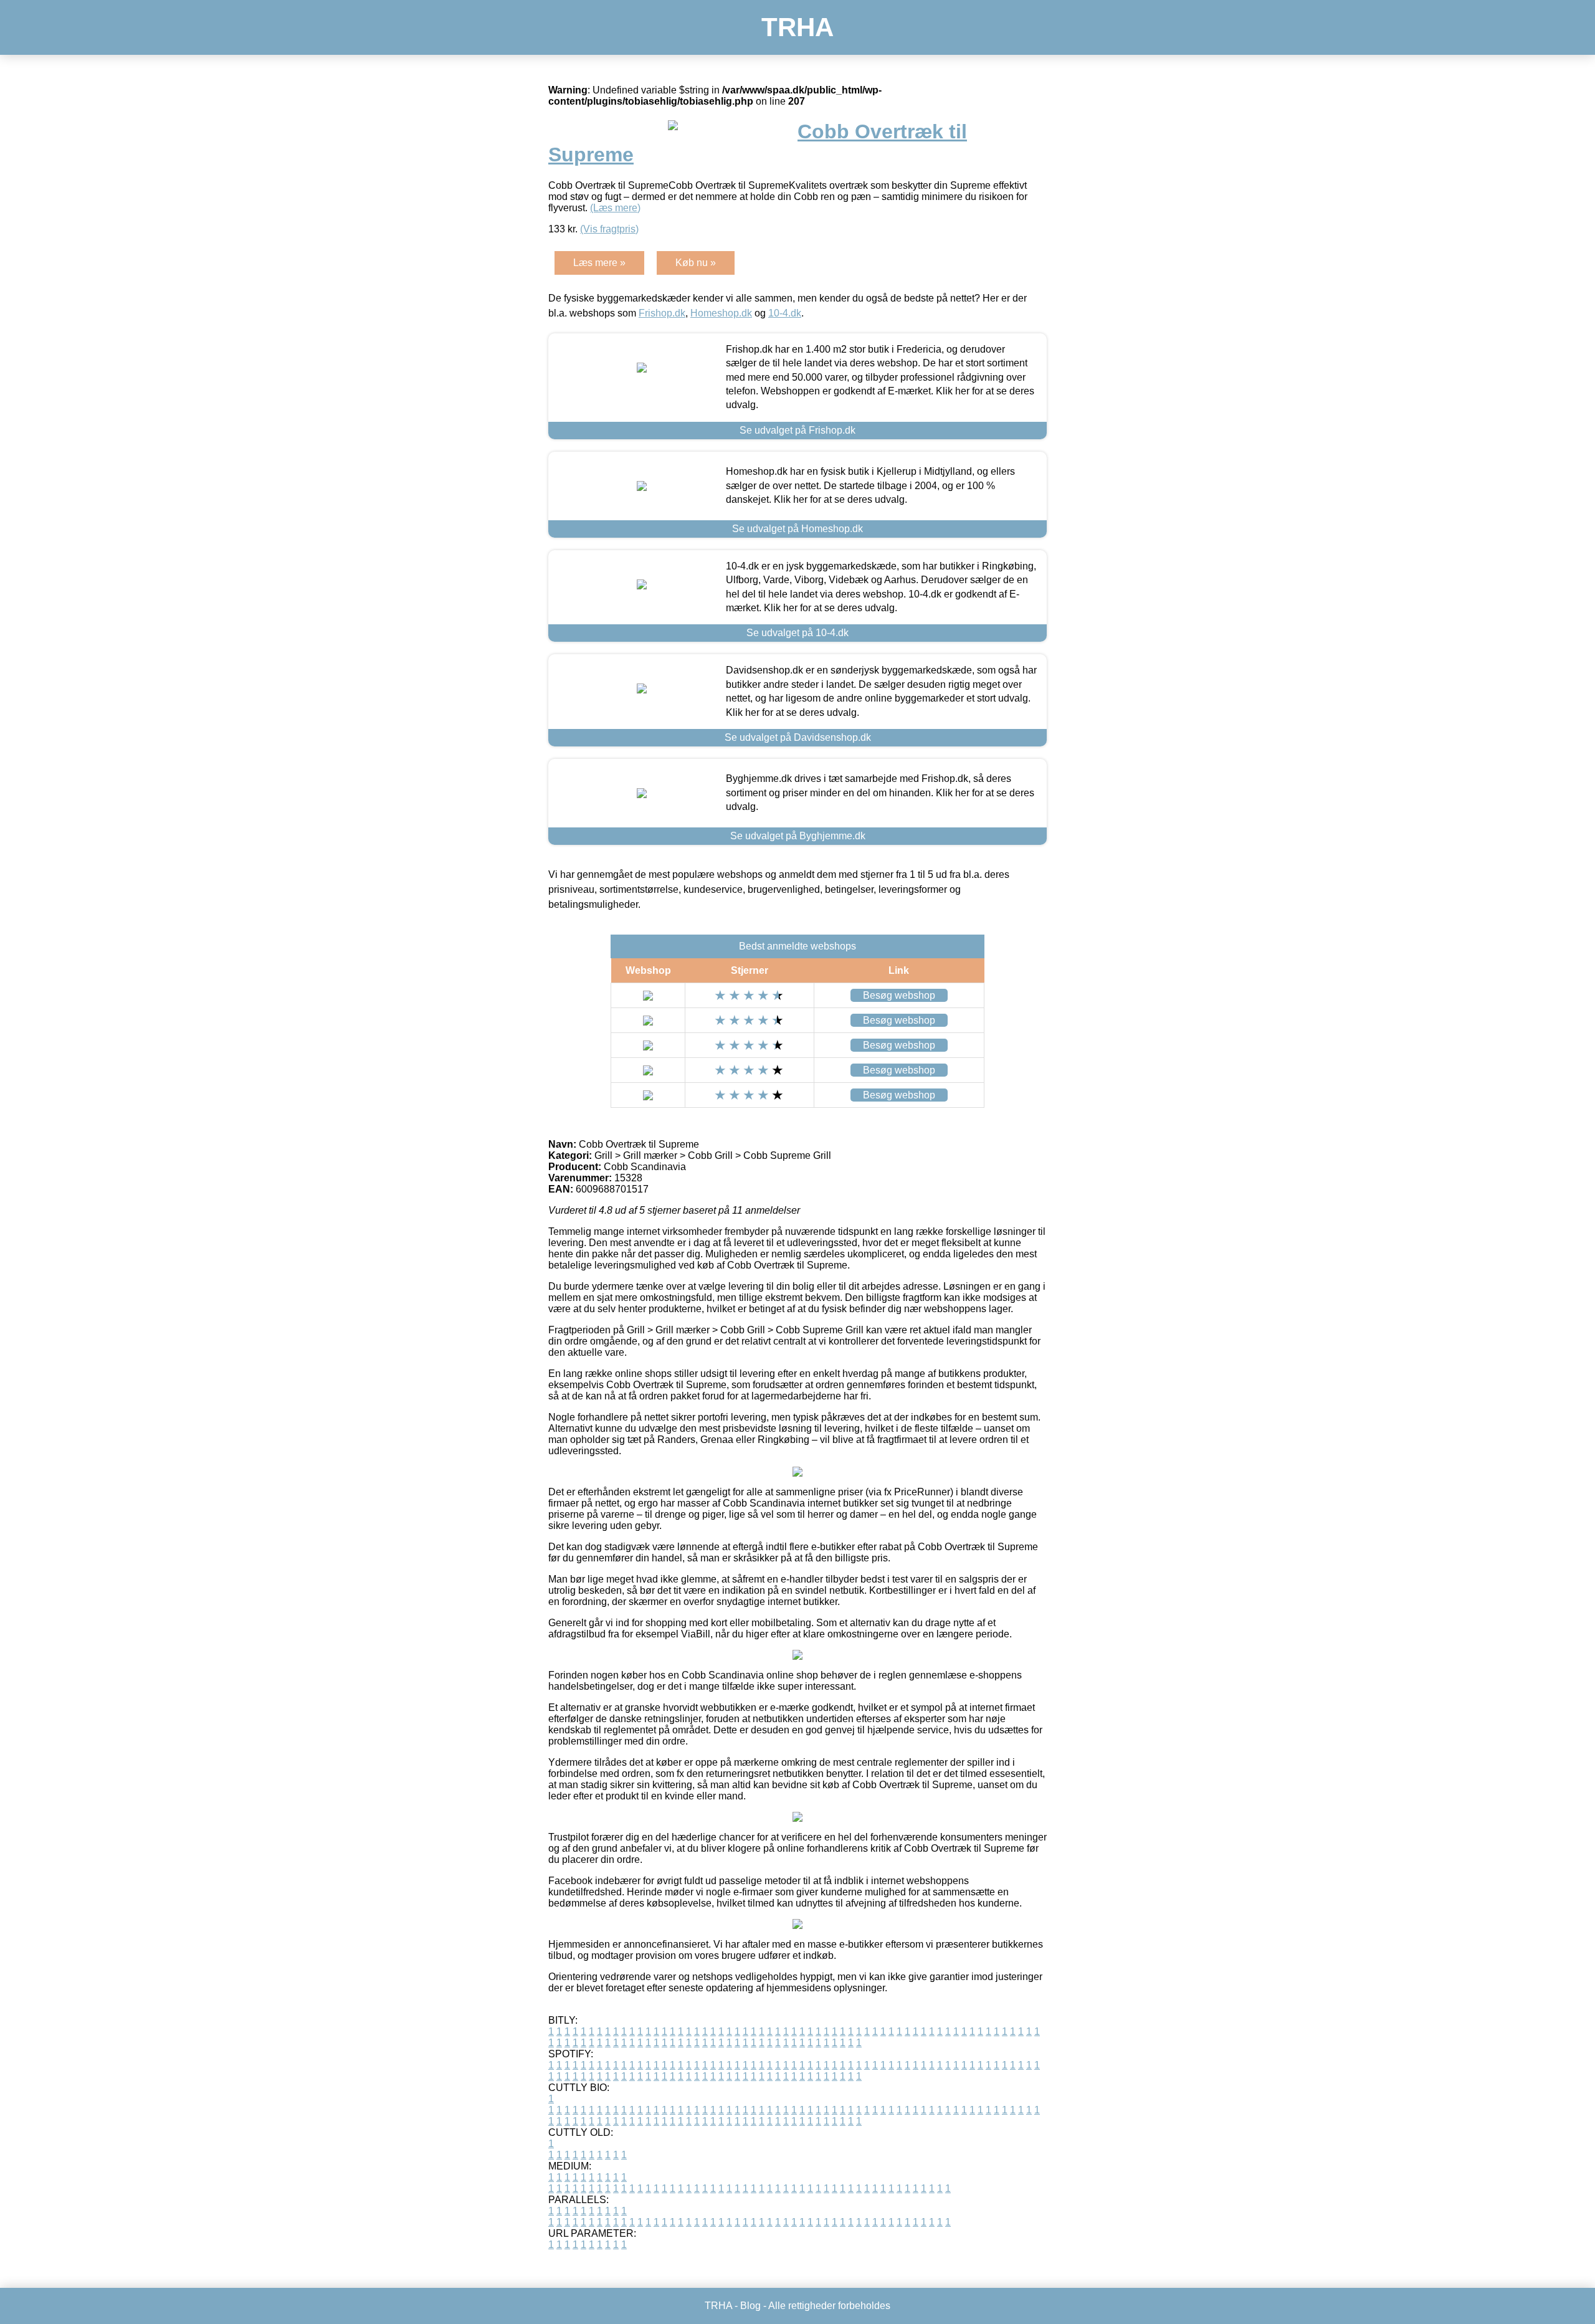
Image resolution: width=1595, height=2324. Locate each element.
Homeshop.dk (721, 313)
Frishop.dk (662, 313)
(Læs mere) (615, 208)
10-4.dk (785, 313)
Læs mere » (599, 263)
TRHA (797, 27)
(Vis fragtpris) (609, 229)
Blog (750, 2306)
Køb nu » (696, 263)
